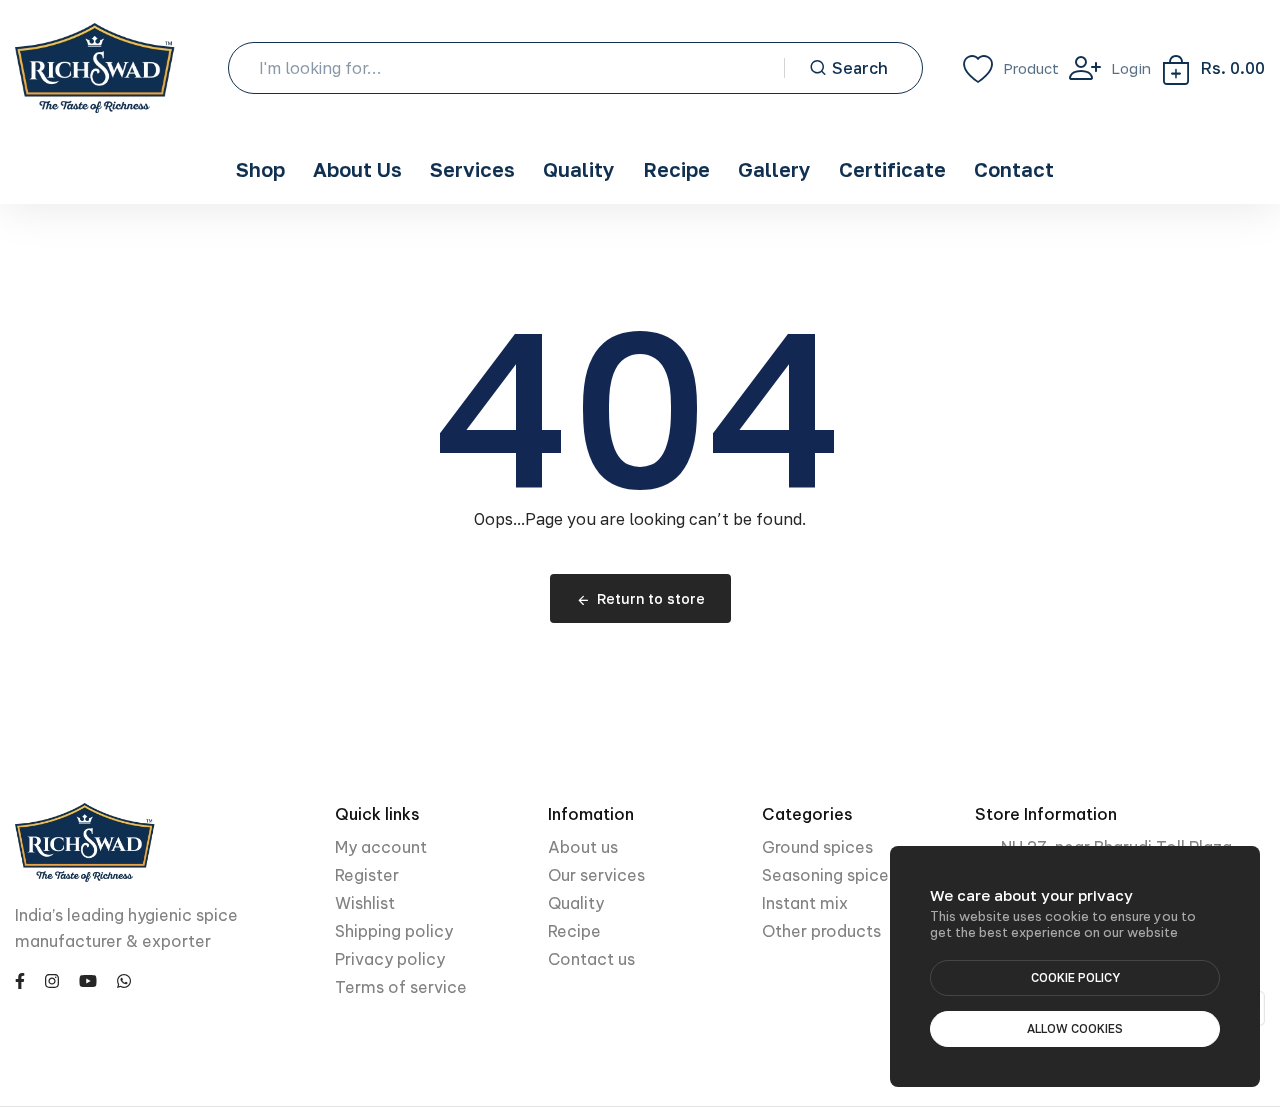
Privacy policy (390, 959)
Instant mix (805, 903)
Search (860, 68)
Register (367, 875)
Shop (260, 169)
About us (583, 847)
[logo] (95, 68)
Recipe (676, 169)
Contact (1014, 169)
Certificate (892, 169)
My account (381, 847)
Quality (579, 169)
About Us (357, 169)
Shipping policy (394, 931)
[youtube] (88, 980)
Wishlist (365, 903)
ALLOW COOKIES (1075, 1028)
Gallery (774, 169)
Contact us (591, 959)
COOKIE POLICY (1075, 977)
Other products (821, 931)
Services (472, 169)
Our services (596, 875)
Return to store (651, 598)
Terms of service (401, 987)
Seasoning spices (829, 875)
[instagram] (52, 980)
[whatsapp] (124, 980)
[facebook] (20, 980)
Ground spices (817, 847)
